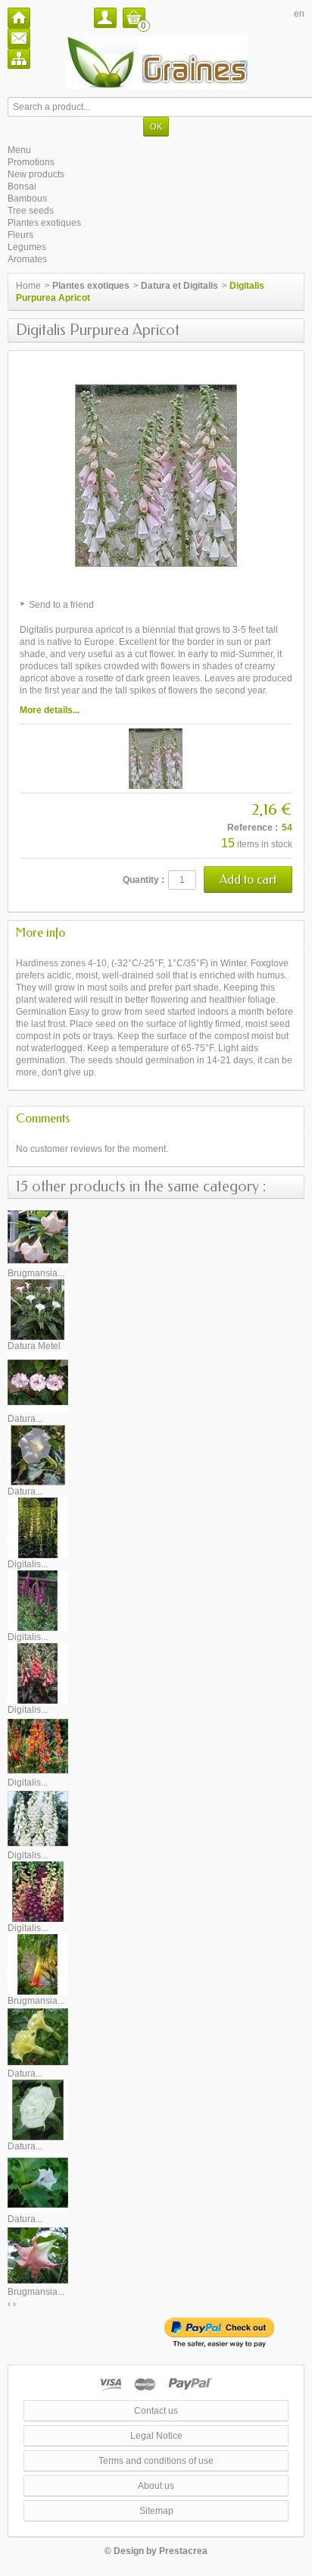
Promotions (31, 162)
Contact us (156, 2411)
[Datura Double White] (38, 2109)
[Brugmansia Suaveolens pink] (38, 2255)
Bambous (27, 199)
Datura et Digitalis (179, 286)
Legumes (27, 247)
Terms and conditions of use (156, 2461)
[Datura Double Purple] (38, 1382)
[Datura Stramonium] (38, 2182)
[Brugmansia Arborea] (38, 1236)
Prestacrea (183, 2551)
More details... (50, 710)
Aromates (27, 259)
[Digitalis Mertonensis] (38, 1673)
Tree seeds (31, 211)
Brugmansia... (36, 1273)
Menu (19, 150)
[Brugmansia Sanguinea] (38, 1964)
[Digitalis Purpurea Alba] (38, 1818)
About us (156, 2486)
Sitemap (156, 2511)
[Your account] (105, 18)
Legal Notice (156, 2436)
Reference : (253, 828)
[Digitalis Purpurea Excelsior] (38, 1891)
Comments (43, 1118)
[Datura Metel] (38, 1309)
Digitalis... (28, 1564)
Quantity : (144, 880)
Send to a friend (61, 605)
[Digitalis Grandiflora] (38, 1527)
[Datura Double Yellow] (38, 2036)
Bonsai (22, 186)
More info (41, 933)
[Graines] (156, 62)
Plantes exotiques (44, 223)
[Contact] (19, 38)
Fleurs (20, 235)
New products (36, 174)
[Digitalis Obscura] (38, 1745)
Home (28, 286)
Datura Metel (34, 1346)
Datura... (25, 1419)
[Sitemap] (19, 59)
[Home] (19, 18)
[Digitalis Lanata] (38, 1600)
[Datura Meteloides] (38, 1454)
